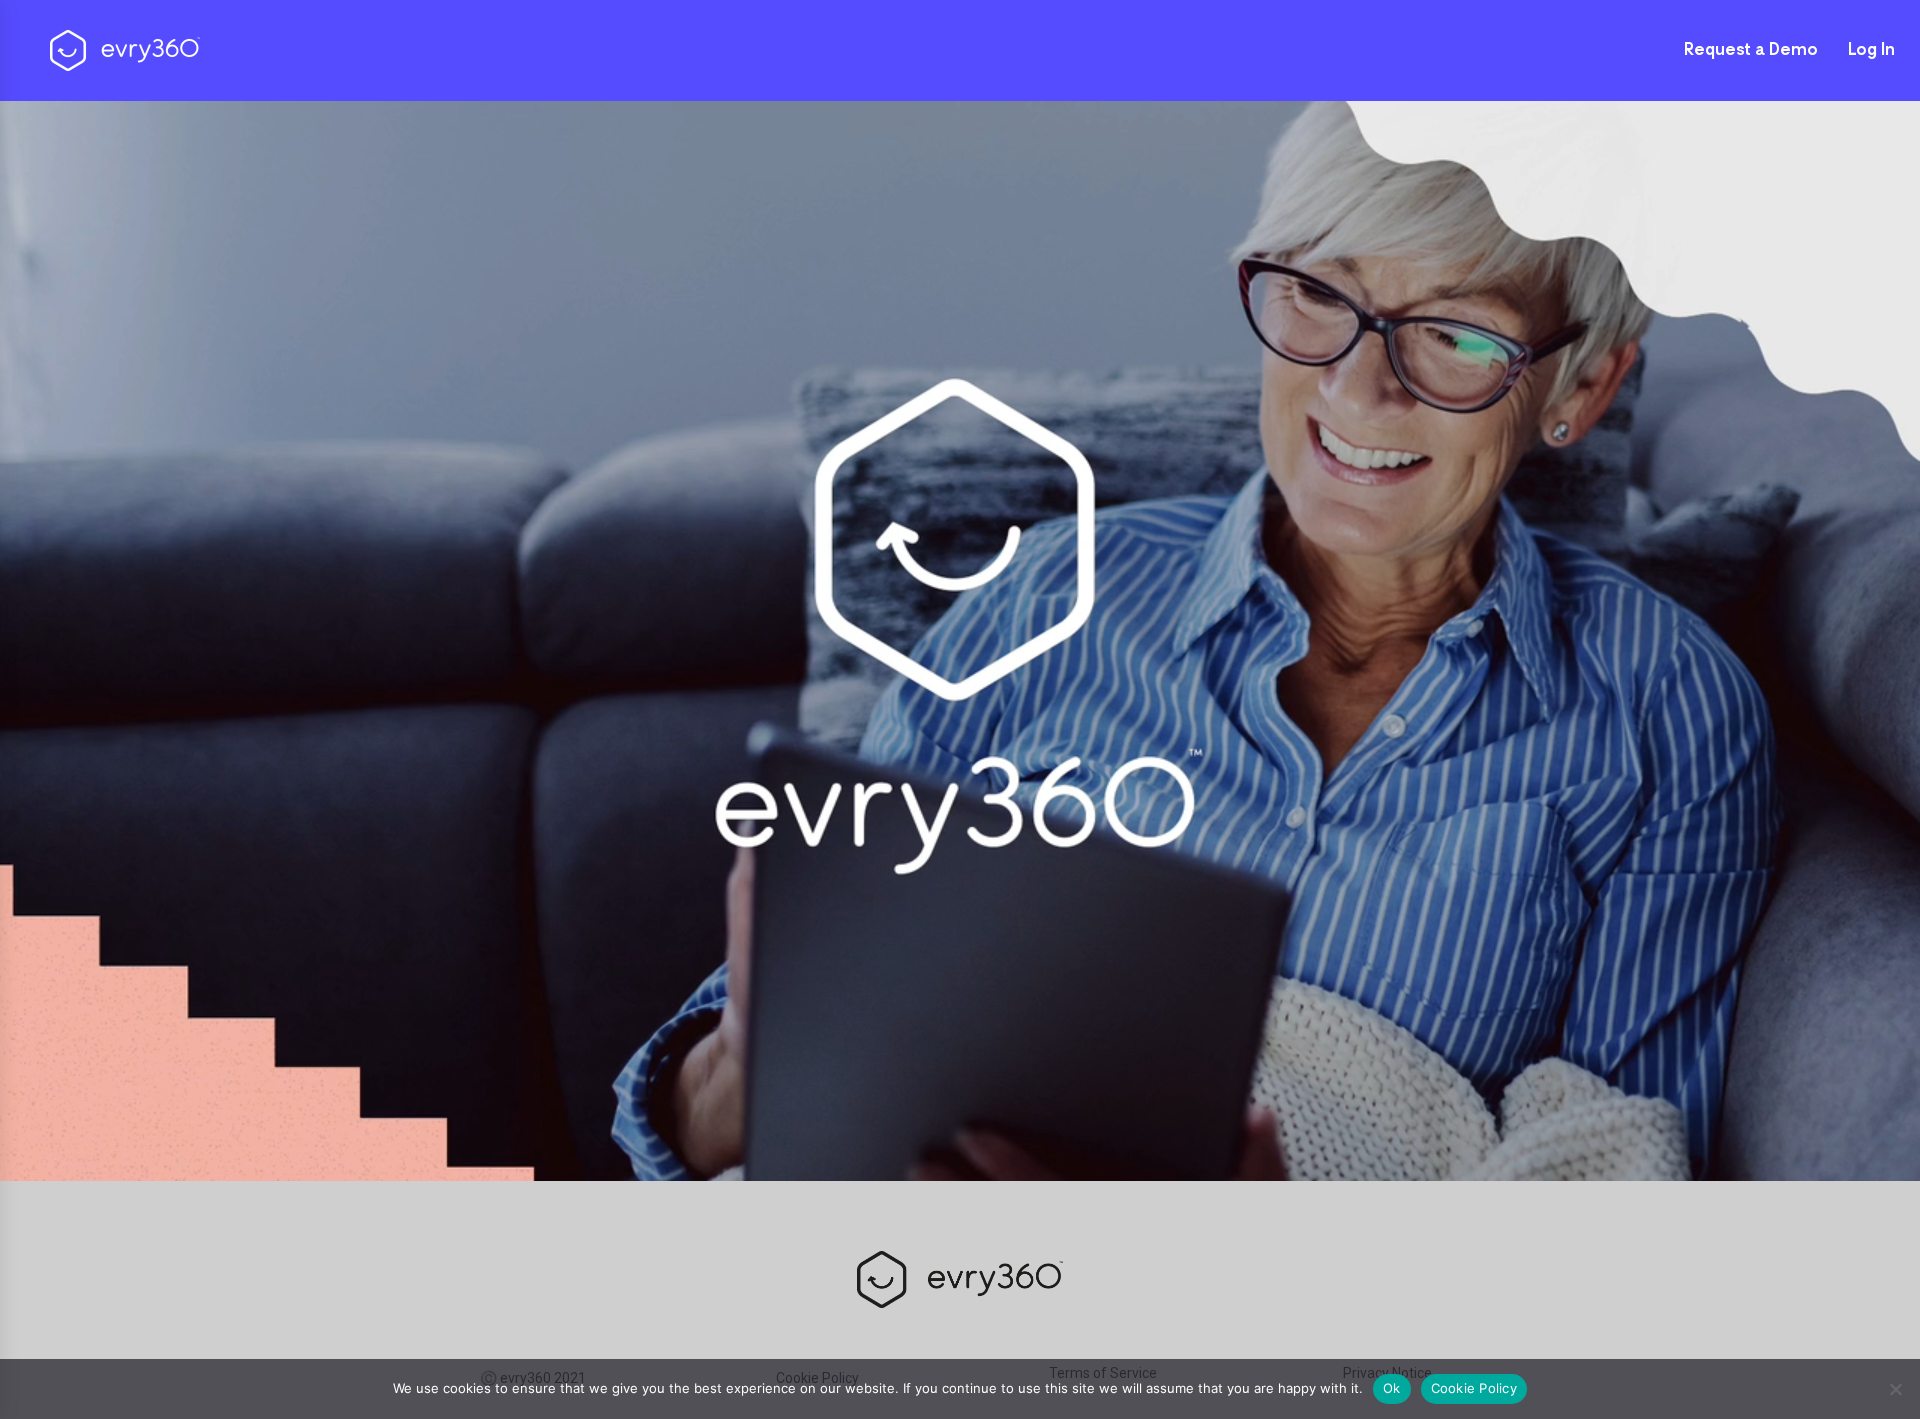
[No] (1895, 1389)
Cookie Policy (1474, 1388)
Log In (1871, 51)
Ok (1392, 1388)
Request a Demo (1751, 51)
